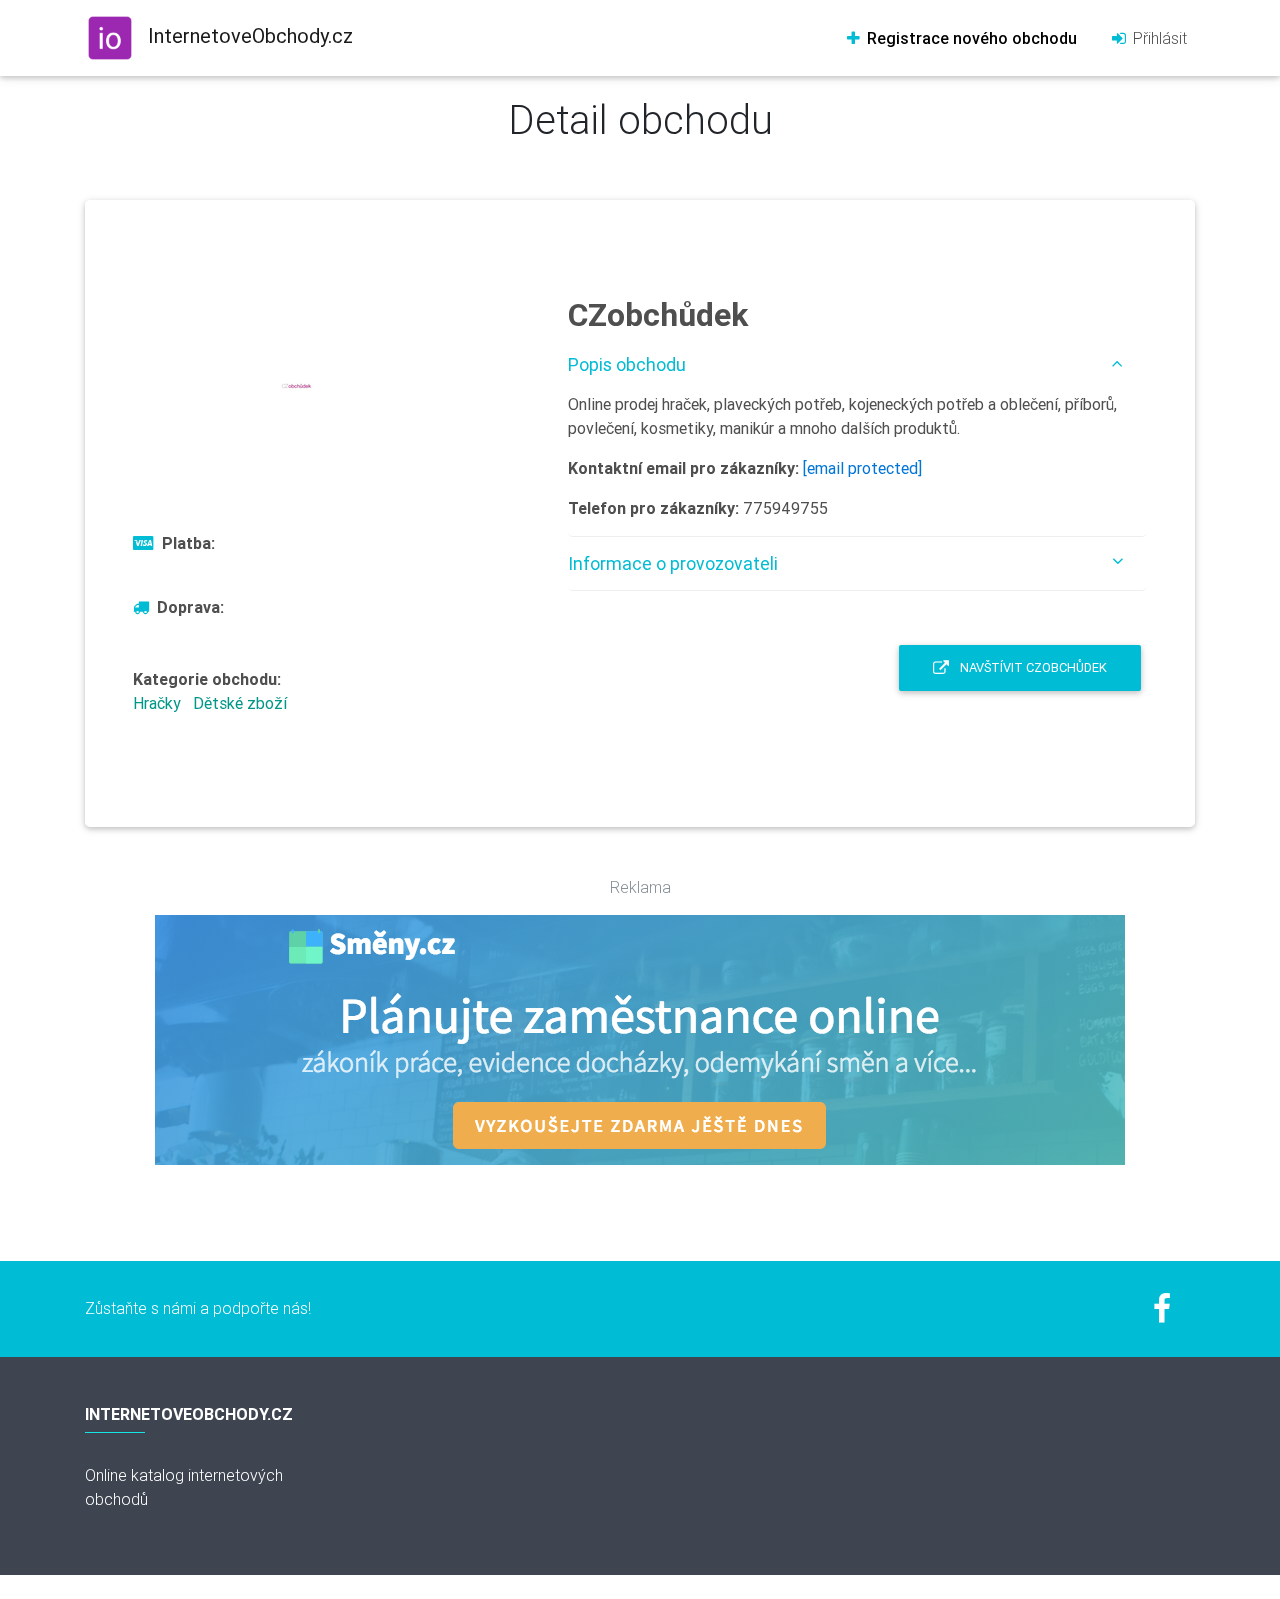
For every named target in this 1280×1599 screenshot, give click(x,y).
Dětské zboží (240, 703)
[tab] (857, 364)
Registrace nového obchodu (970, 38)
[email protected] (862, 468)
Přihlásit (1158, 38)
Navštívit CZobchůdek (1032, 667)
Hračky (157, 703)
